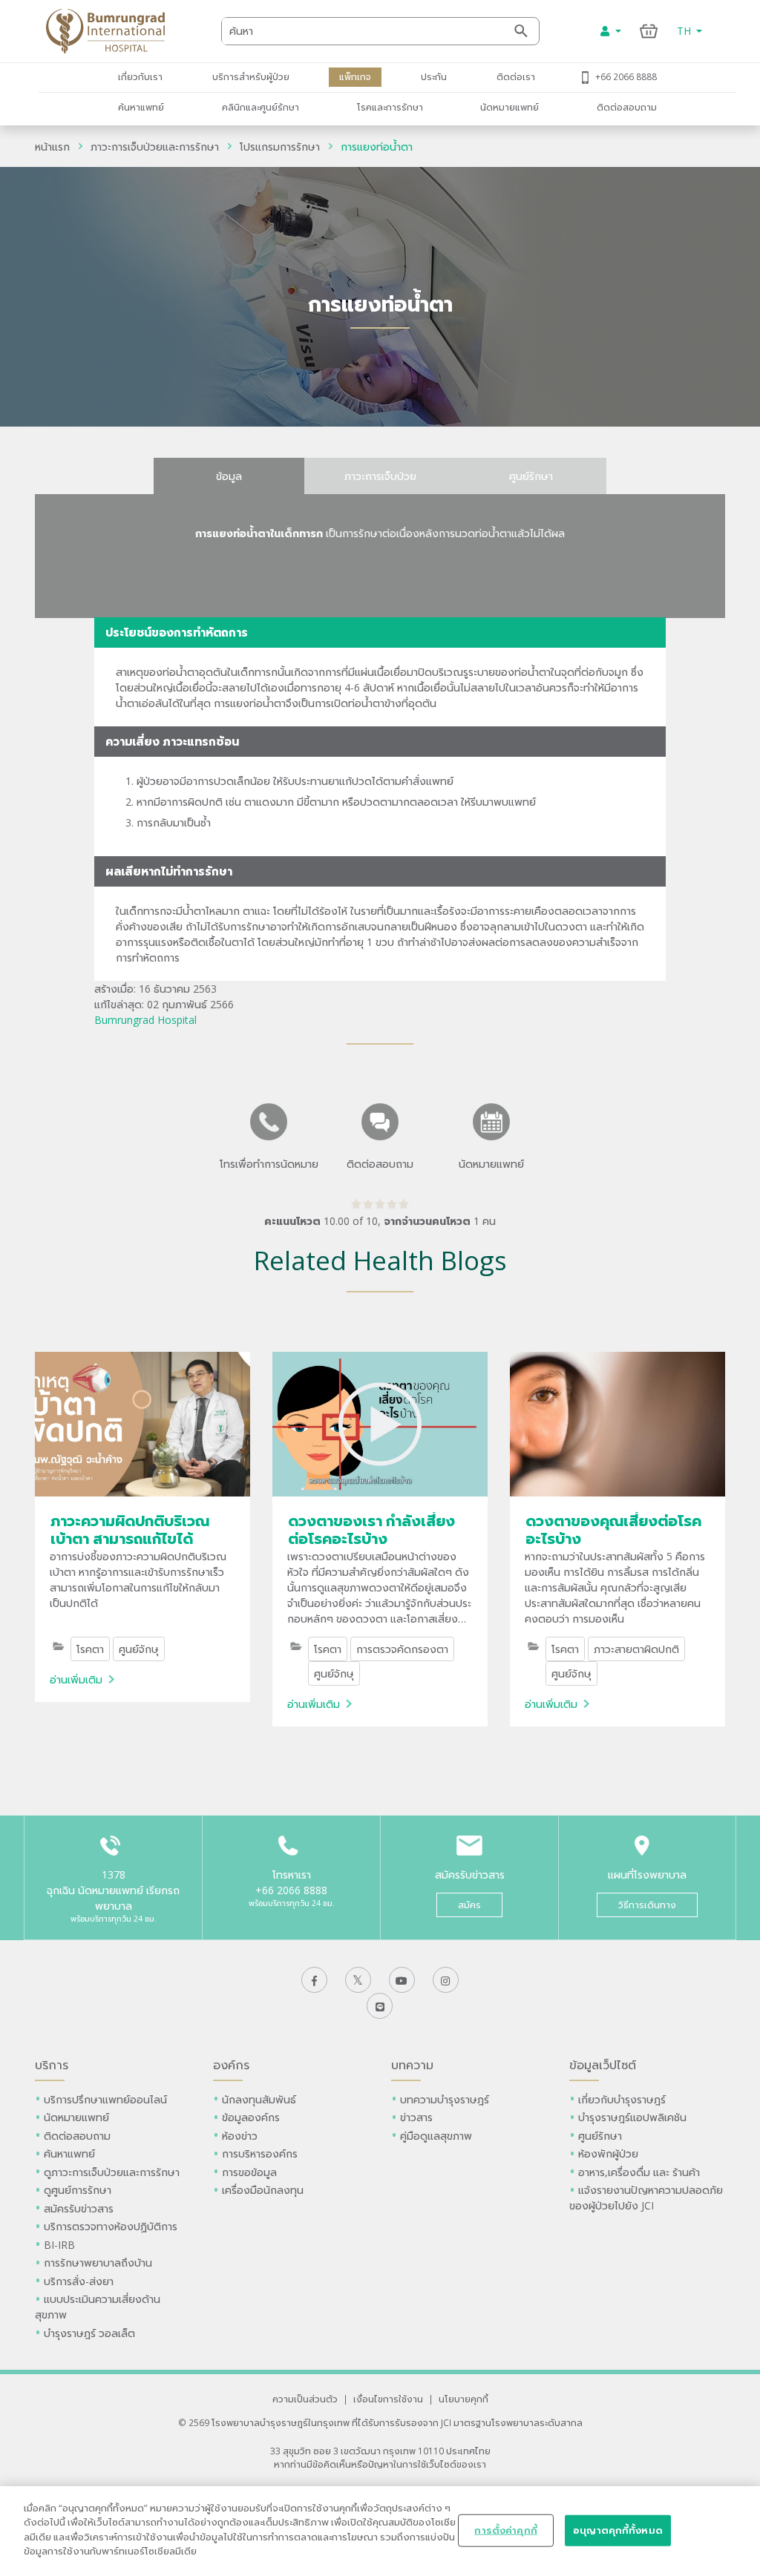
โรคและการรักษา (390, 107)
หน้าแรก (52, 147)
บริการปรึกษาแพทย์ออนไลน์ (107, 2099)
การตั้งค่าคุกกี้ (505, 2530)
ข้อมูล (229, 476)
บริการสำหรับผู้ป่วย (251, 76)
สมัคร (469, 1905)
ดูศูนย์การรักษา (78, 2190)
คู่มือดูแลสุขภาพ (436, 2136)
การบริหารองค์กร (260, 2153)
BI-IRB (59, 2245)
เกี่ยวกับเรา (140, 76)
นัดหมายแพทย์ (510, 107)
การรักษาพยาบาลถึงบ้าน (99, 2263)
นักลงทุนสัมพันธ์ (259, 2099)
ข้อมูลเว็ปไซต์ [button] (603, 2065)
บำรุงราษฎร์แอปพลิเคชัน (632, 2117)
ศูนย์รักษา (531, 476)
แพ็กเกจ (355, 76)
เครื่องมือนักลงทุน (263, 2190)
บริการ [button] (52, 2065)
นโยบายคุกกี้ (463, 2399)
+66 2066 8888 (626, 76)
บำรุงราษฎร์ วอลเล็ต (89, 2333)
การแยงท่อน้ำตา (377, 147)
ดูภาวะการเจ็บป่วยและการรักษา (112, 2172)
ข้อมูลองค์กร (251, 2117)
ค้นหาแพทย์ (141, 107)
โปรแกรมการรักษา (280, 147)
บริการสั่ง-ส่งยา (79, 2281)
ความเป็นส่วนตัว (305, 2399)
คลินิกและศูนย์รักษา (261, 107)
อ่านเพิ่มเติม (76, 1679)
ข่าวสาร (416, 2117)
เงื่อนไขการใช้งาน (388, 2399)
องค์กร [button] (231, 2065)
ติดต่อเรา (516, 76)
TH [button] (685, 31)
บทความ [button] (412, 2065)
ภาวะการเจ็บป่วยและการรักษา (155, 147)
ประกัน (434, 76)
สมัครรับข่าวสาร (79, 2208)
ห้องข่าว (240, 2136)
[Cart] (649, 31)
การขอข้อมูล (249, 2172)
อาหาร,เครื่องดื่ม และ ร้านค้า (639, 2172)
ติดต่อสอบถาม (627, 107)
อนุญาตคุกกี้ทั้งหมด (618, 2530)
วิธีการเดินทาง (647, 1905)
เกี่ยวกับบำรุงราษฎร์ (622, 2099)
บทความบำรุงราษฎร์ (445, 2099)
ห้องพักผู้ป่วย (608, 2153)
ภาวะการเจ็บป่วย (380, 476)
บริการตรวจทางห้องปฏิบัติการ (111, 2226)
